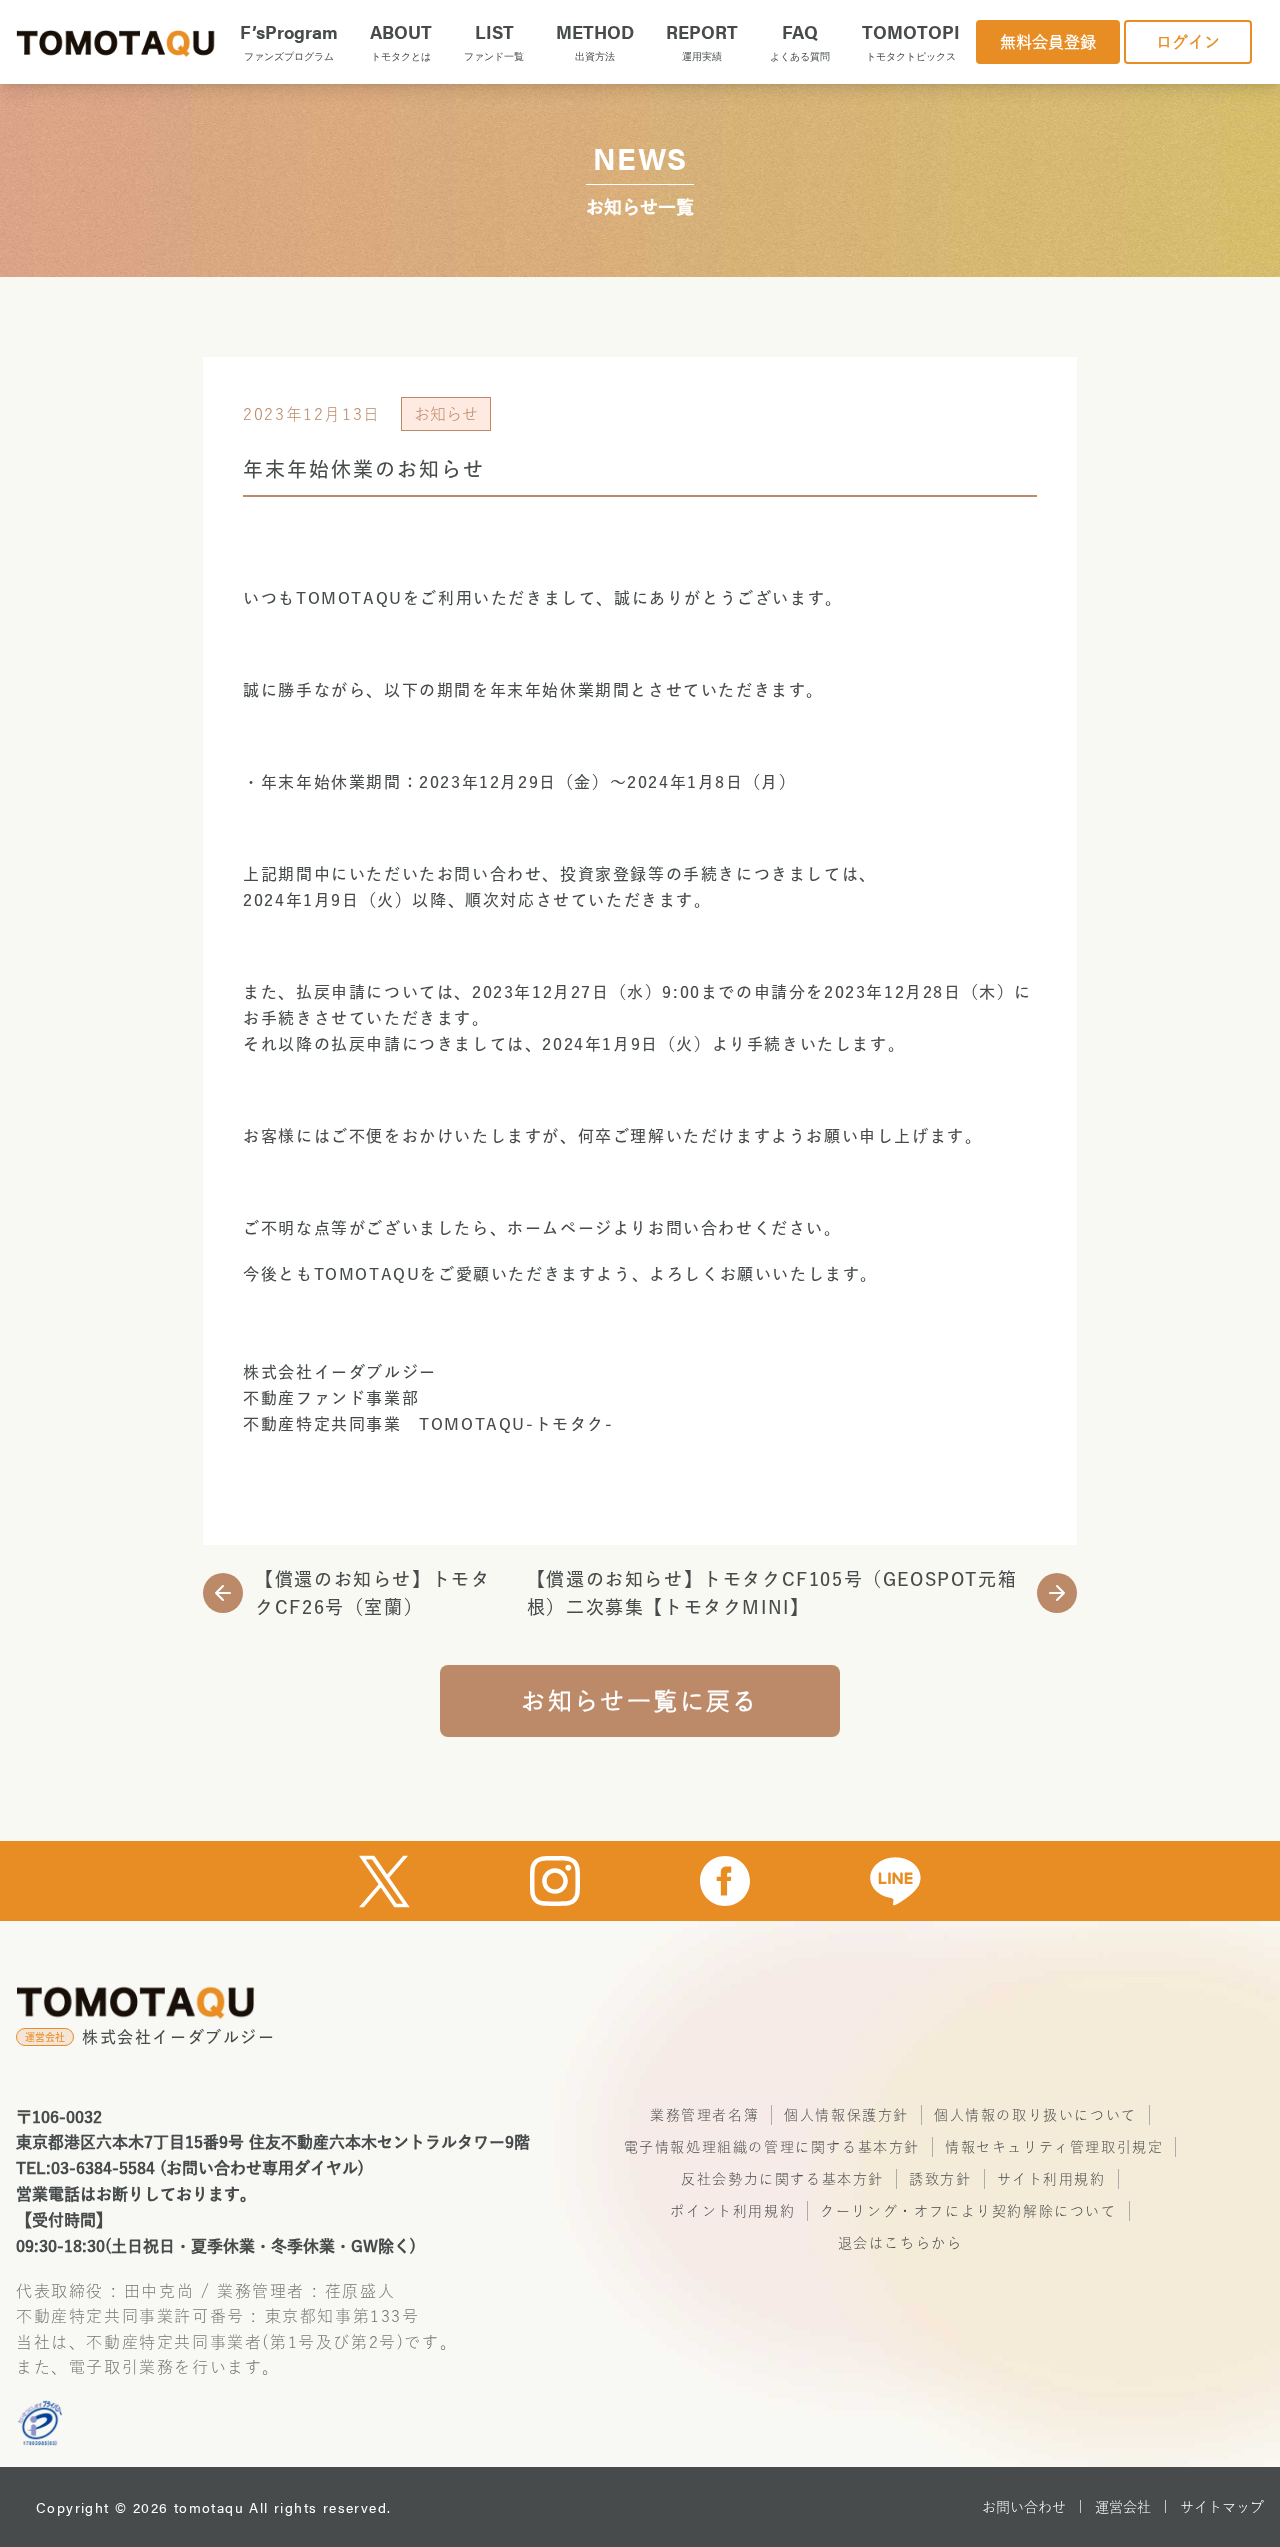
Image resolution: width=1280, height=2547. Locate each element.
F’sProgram (289, 41)
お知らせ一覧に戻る (640, 1701)
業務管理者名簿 (704, 2115)
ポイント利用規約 (732, 2211)
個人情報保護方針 (846, 2115)
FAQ (800, 41)
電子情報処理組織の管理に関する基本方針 (772, 2147)
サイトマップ (1222, 2507)
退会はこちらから (900, 2243)
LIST (494, 41)
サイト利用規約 (1051, 2179)
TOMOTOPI (911, 41)
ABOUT (401, 41)
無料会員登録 (1048, 42)
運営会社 (1123, 2507)
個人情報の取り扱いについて (1035, 2115)
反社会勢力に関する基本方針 (782, 2179)
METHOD (595, 41)
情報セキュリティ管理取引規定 (1054, 2147)
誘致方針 (940, 2179)
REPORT (702, 41)
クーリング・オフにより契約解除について (968, 2211)
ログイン (1188, 42)
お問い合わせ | (1032, 2507)
